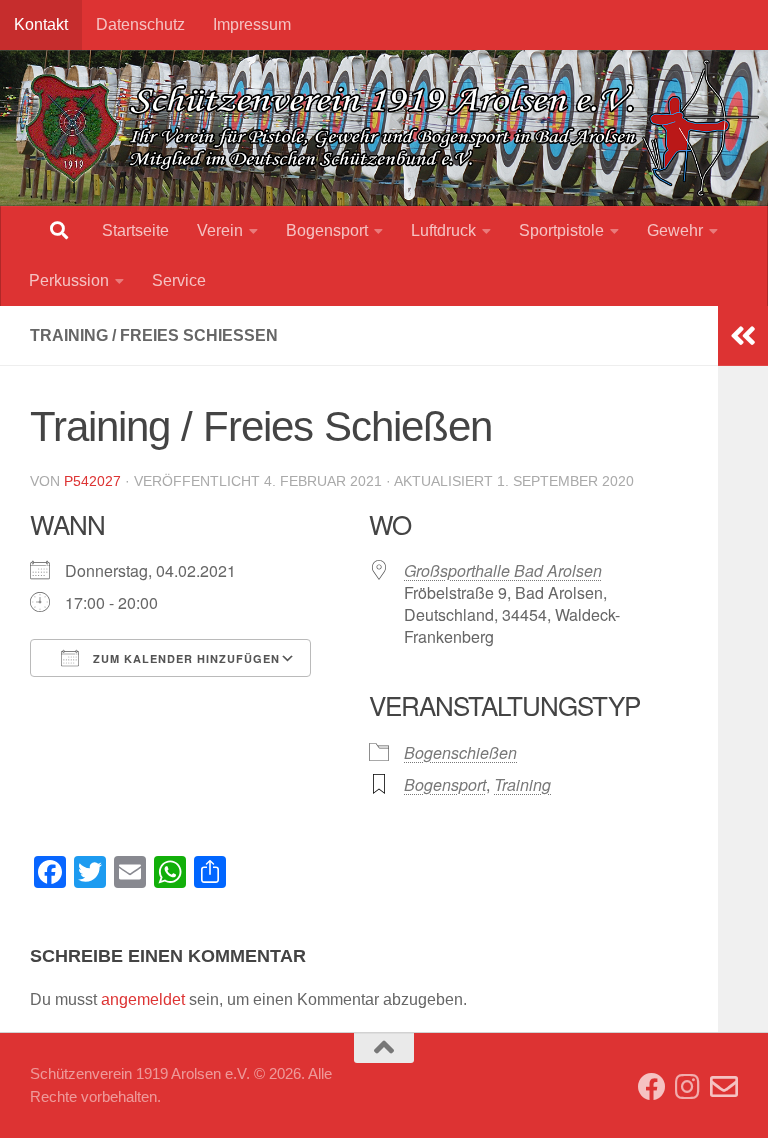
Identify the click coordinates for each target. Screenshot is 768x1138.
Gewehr (675, 230)
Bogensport (327, 230)
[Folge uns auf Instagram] (688, 1087)
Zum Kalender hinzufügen (184, 658)
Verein (220, 230)
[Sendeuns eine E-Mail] (724, 1087)
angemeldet (143, 999)
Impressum (252, 24)
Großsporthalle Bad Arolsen (503, 570)
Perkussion (69, 280)
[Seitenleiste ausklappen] (743, 336)
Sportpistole (561, 230)
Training (522, 784)
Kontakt (41, 24)
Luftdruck (443, 230)
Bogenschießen (460, 752)
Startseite (135, 230)
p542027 (92, 481)
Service (179, 280)
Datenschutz (140, 24)
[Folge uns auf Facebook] (652, 1087)
